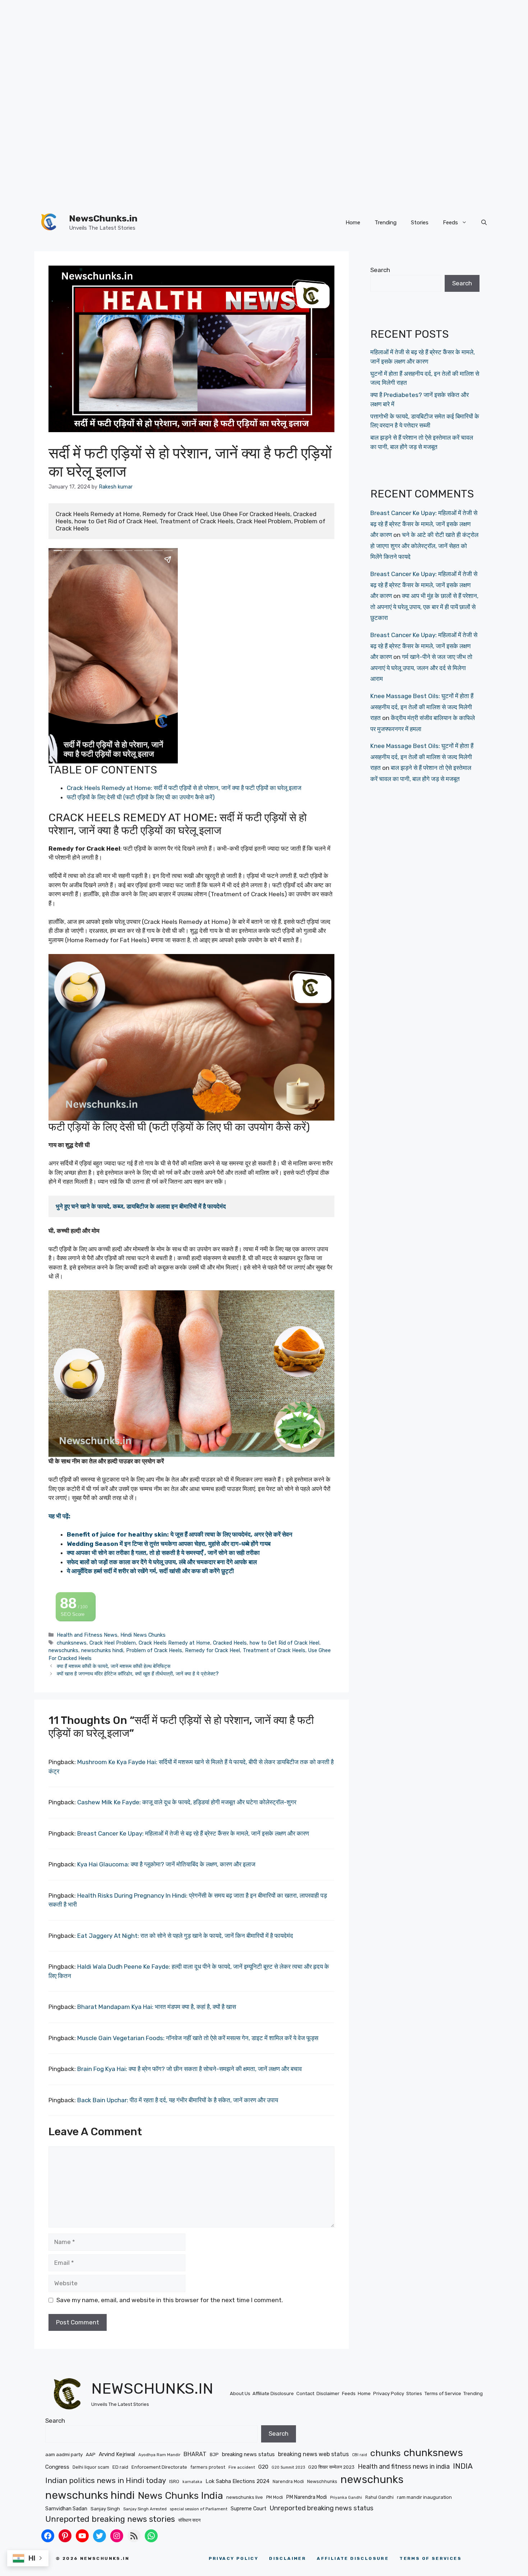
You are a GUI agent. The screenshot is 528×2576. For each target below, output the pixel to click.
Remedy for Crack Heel (212, 1650)
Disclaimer (328, 2393)
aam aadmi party (64, 2454)
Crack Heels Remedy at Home (174, 1643)
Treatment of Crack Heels (274, 1650)
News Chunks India (180, 2496)
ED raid (120, 2467)
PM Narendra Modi (307, 2497)
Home (353, 223)
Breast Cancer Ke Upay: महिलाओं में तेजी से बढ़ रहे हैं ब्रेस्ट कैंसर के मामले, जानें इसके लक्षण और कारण (193, 1833)
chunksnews (72, 1643)
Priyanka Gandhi (346, 2498)
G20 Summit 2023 (288, 2467)
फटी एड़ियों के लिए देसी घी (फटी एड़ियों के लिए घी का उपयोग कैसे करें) (141, 797)
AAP (91, 2455)
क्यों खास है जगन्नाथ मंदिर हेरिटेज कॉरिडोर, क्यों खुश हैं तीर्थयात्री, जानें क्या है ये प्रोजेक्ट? (138, 1674)
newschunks (63, 1650)
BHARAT (195, 2454)
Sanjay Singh (105, 2509)
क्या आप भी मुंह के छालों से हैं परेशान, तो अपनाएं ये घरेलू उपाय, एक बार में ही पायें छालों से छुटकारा (424, 607)
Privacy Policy (389, 2393)
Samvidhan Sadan (66, 2509)
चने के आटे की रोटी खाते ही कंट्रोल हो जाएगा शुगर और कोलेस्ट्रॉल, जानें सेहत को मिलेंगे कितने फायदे (424, 546)
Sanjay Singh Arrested (145, 2509)
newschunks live (245, 2497)
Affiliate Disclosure (273, 2393)
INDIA (463, 2466)
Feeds (450, 223)
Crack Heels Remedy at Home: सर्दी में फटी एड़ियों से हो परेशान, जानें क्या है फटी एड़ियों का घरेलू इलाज (184, 788)
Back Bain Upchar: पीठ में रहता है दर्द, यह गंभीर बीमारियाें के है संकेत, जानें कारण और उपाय (178, 2100)
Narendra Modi (288, 2481)
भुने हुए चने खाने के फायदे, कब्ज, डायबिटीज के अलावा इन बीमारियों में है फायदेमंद (141, 1206)
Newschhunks (322, 2481)
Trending (386, 223)
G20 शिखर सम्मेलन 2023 (331, 2467)
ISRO (174, 2481)
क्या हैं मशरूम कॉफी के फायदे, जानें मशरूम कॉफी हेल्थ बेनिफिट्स (114, 1666)
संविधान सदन (189, 2520)
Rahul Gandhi (379, 2497)
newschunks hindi (102, 1650)
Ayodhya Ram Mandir (159, 2455)
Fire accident (242, 2467)
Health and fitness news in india (404, 2466)
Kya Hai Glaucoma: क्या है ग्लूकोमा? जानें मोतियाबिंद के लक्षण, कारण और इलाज (166, 1864)
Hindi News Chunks (143, 1635)
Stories (420, 223)
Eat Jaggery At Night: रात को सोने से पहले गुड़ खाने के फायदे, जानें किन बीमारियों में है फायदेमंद (185, 1936)
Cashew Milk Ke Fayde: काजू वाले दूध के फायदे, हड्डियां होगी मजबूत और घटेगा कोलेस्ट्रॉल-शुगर (187, 1802)
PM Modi (275, 2497)
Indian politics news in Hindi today (106, 2481)
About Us (240, 2393)
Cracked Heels (230, 1643)
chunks (385, 2453)
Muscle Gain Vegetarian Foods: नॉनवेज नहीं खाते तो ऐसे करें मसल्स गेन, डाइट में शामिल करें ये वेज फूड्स (198, 2038)
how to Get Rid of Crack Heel (284, 1643)
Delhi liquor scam (91, 2467)
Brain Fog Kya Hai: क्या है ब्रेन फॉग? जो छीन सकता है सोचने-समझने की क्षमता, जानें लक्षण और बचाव (189, 2069)
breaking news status (248, 2454)
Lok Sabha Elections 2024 (237, 2481)
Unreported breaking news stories (110, 2519)
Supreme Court (249, 2509)
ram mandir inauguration (424, 2497)
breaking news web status (313, 2454)
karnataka (192, 2482)
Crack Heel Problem (113, 1643)
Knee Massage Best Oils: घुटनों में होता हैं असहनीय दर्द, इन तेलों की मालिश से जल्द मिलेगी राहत (422, 707)
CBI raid (360, 2455)
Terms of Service (443, 2393)
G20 (263, 2467)
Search (380, 270)
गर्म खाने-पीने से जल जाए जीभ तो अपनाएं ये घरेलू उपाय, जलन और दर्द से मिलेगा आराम (421, 668)
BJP (214, 2455)
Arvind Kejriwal (117, 2454)
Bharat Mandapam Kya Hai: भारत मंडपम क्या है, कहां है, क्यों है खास (157, 2007)
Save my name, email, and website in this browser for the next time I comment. (170, 2300)
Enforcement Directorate (159, 2467)
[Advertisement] (216, 50)
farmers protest (208, 2467)
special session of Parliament (199, 2509)
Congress (57, 2467)
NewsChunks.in (103, 218)
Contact (305, 2393)
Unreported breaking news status (322, 2508)
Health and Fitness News (87, 1635)
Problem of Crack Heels (154, 1650)
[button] (484, 223)
